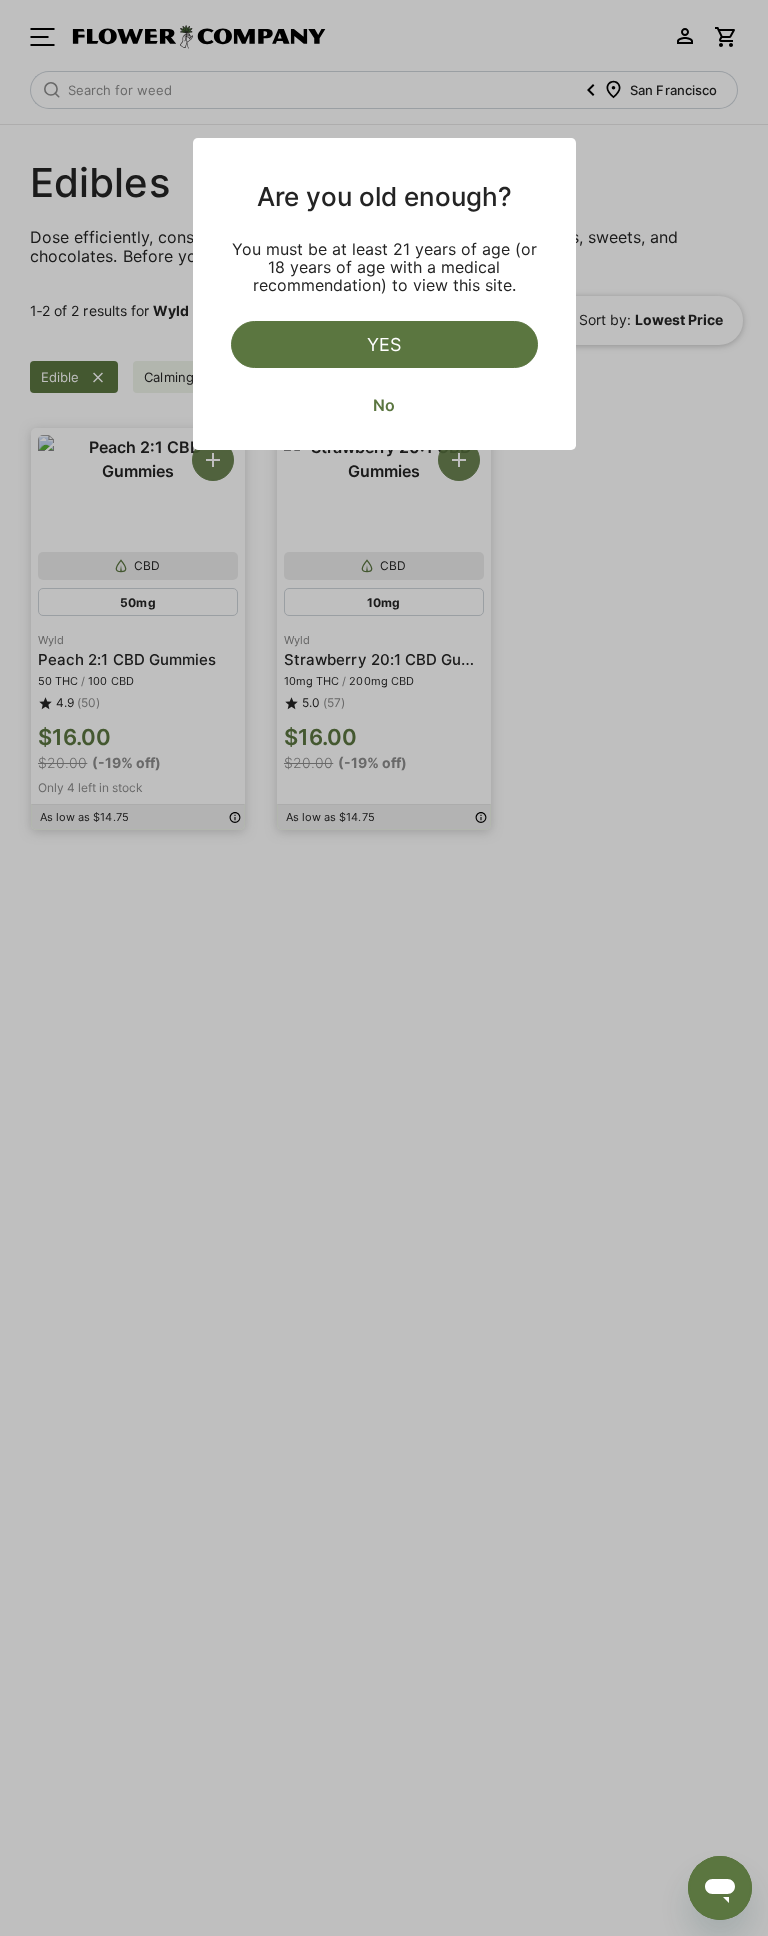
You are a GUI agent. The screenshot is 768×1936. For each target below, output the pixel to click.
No (384, 405)
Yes (384, 344)
